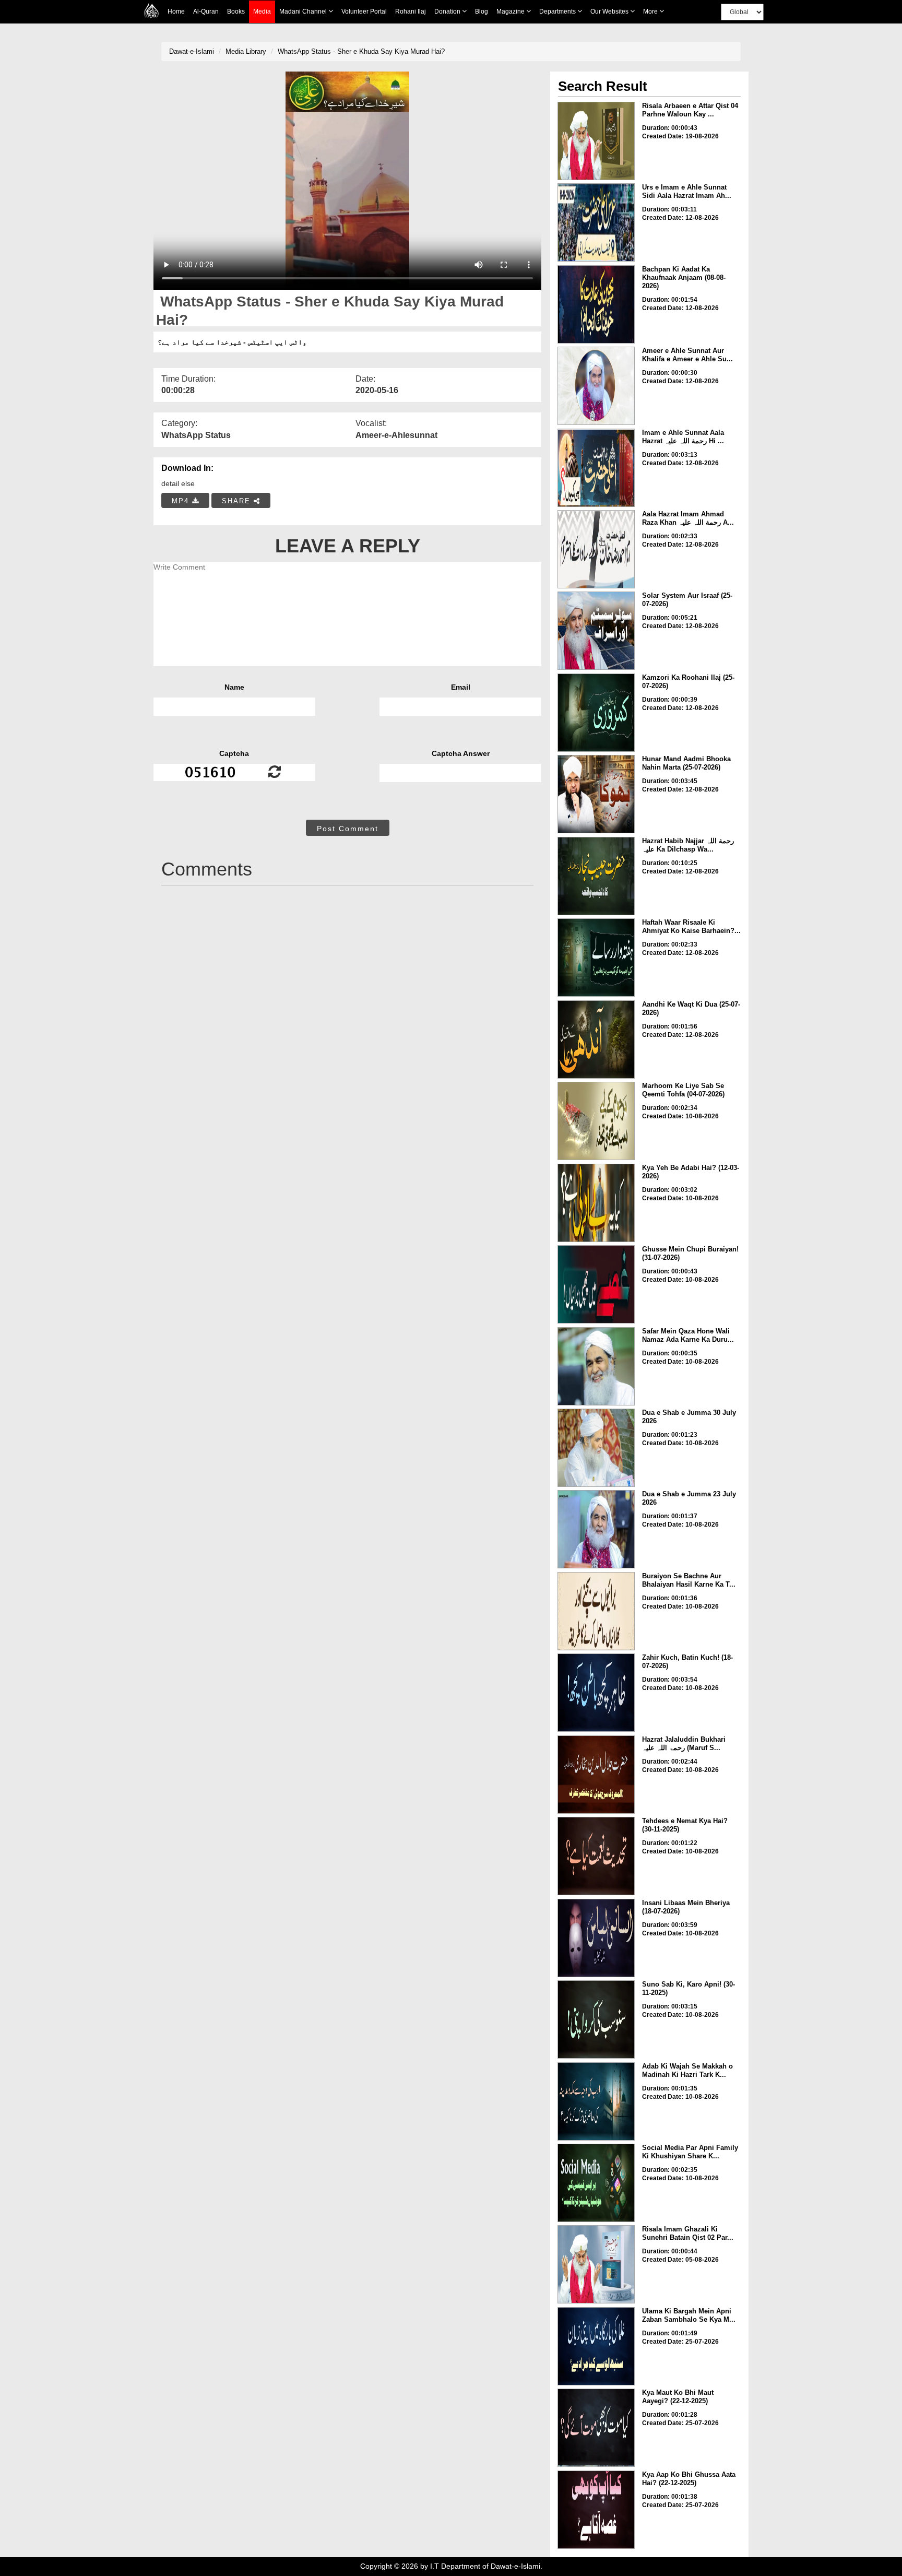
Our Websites (610, 11)
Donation (448, 11)
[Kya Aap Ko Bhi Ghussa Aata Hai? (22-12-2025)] (596, 2510)
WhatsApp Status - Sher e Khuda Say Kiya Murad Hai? (361, 51)
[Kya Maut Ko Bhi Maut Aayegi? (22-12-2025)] (596, 2428)
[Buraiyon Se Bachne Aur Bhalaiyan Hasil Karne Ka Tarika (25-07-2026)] (596, 1611)
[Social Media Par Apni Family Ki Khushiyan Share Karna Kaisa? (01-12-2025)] (596, 2183)
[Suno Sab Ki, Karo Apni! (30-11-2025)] (596, 2019)
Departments (558, 11)
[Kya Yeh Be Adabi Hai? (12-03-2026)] (596, 1203)
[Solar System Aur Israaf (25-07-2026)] (596, 631)
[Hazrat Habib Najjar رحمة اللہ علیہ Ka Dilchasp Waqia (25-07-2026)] (596, 876)
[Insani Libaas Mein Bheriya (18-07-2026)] (596, 1938)
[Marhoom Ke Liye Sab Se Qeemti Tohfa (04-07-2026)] (596, 1121)
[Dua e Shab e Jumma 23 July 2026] (596, 1529)
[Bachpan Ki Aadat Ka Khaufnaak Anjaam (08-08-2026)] (596, 304)
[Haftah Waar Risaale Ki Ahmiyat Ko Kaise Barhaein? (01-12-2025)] (596, 958)
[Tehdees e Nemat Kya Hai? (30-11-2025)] (596, 1856)
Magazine (511, 11)
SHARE (238, 501)
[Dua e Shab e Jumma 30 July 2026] (596, 1448)
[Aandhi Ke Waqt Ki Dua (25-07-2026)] (596, 1039)
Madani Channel (304, 11)
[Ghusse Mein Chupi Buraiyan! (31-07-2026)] (596, 1284)
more (651, 11)
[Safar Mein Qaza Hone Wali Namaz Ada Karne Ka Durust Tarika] (596, 1366)
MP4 (182, 501)
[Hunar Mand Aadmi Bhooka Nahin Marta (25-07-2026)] (596, 794)
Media (262, 11)
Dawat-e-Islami (192, 51)
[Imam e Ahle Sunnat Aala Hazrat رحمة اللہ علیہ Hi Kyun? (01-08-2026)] (596, 468)
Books (236, 11)
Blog (482, 11)
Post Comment (348, 829)
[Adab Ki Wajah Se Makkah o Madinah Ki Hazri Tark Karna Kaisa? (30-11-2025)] (596, 2101)
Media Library (246, 51)
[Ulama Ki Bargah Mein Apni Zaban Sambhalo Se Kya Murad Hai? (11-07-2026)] (596, 2346)
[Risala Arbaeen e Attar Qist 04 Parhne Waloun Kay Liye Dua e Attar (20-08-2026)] (596, 141)
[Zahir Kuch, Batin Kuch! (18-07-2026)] (596, 1693)
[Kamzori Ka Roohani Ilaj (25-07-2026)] (596, 713)
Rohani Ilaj (411, 11)
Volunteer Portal (364, 11)
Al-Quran (206, 11)
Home (176, 11)
